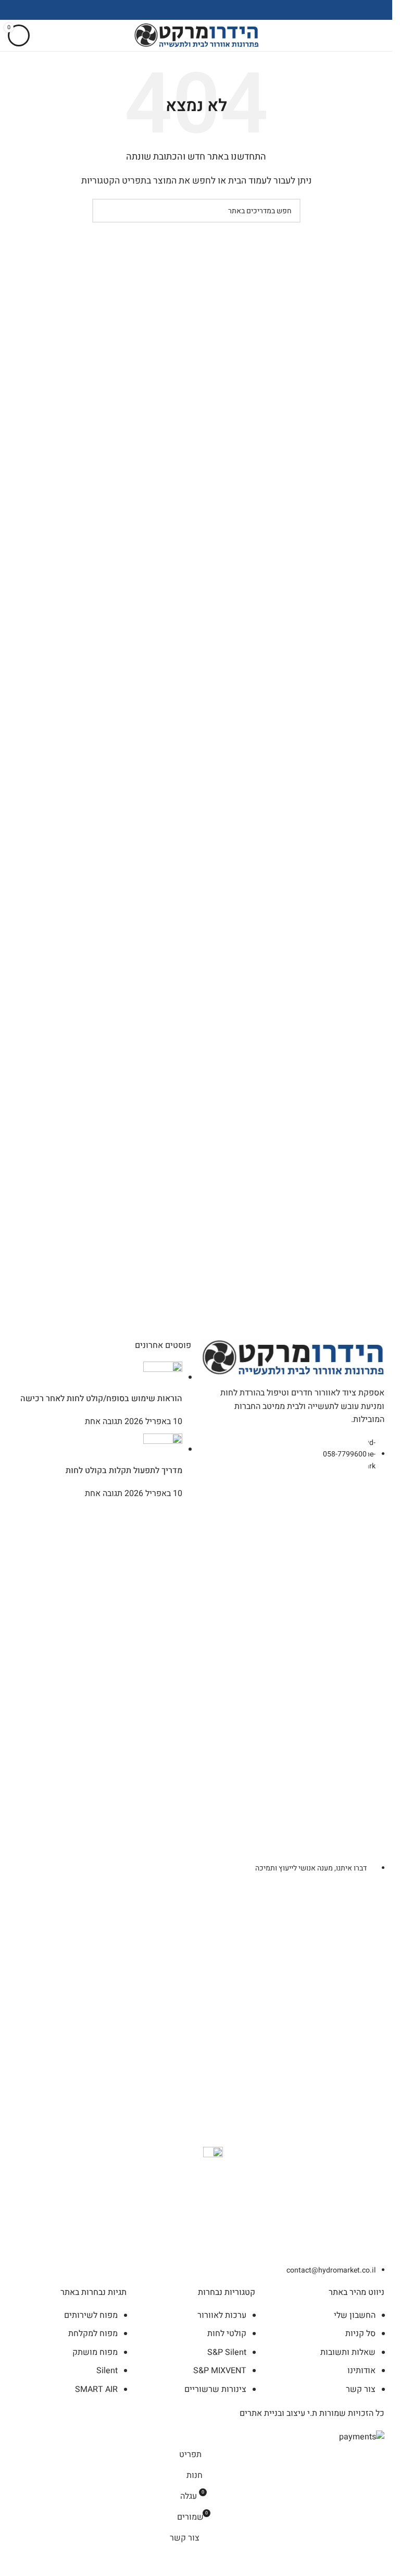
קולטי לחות (227, 2334)
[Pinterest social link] (196, 10)
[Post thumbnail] (163, 1377)
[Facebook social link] (222, 10)
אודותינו (361, 2371)
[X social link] (209, 10)
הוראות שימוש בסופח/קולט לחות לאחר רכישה (101, 1399)
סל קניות (360, 2334)
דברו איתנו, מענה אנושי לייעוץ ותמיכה (311, 1868)
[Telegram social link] (170, 10)
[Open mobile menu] (380, 35)
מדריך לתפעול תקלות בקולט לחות (124, 1471)
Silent (107, 2371)
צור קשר (361, 2389)
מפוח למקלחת (93, 2334)
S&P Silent (227, 2352)
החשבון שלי (355, 2315)
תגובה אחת (104, 1421)
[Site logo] (196, 35)
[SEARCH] (104, 211)
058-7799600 (345, 1454)
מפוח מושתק (95, 2352)
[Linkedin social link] (183, 10)
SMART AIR (96, 2389)
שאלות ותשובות (348, 2352)
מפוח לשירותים (91, 2315)
